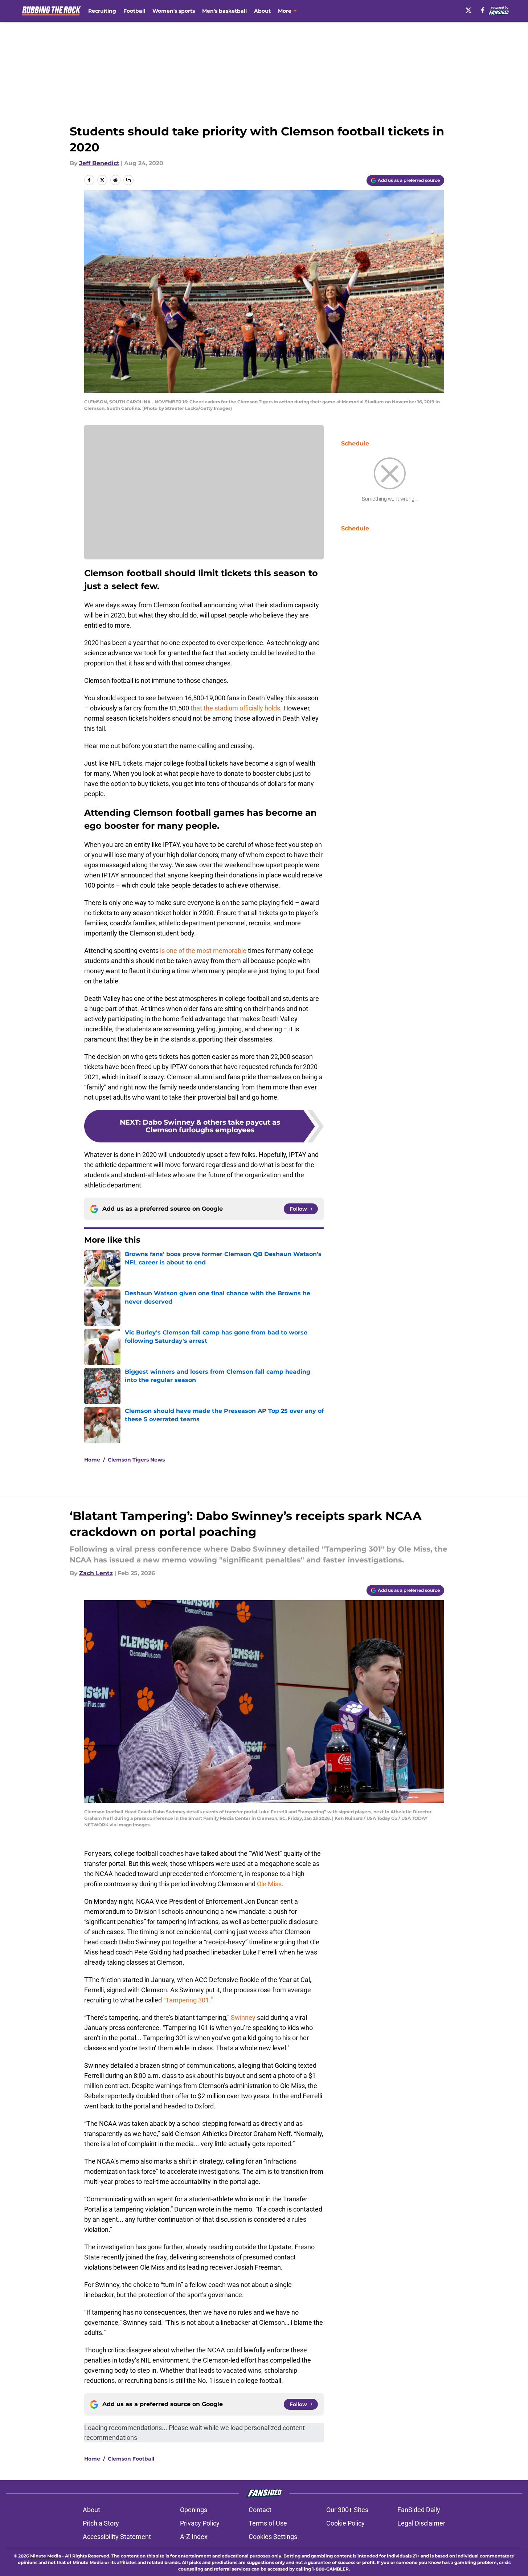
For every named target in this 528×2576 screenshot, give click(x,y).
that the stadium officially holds (235, 708)
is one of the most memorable (203, 951)
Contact (260, 2510)
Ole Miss (269, 1884)
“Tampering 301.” (187, 2000)
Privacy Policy (200, 2523)
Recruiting (102, 11)
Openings (194, 2510)
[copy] (128, 180)
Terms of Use (268, 2523)
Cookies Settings (273, 2537)
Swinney (243, 2017)
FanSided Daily (419, 2510)
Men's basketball (224, 11)
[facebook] (483, 10)
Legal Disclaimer (421, 2523)
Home (92, 1460)
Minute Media (46, 2556)
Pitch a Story (101, 2523)
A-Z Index (194, 2537)
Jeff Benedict (99, 163)
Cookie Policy (345, 2523)
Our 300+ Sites (347, 2510)
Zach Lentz (96, 1573)
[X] (468, 10)
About (262, 11)
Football (134, 11)
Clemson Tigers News (136, 1460)
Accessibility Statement (117, 2537)
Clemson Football (131, 2459)
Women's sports (174, 11)
